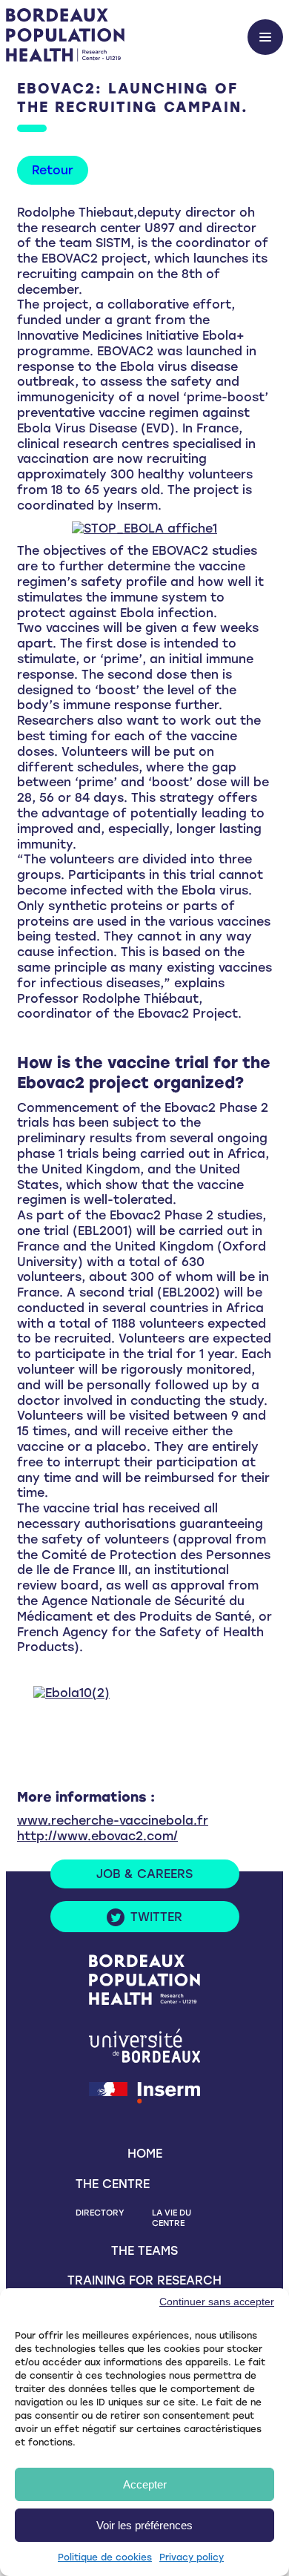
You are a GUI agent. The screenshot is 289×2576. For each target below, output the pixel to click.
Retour (53, 170)
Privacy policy (192, 2557)
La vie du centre (172, 2218)
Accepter (145, 2484)
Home (145, 2154)
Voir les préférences (144, 2525)
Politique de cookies (105, 2557)
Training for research (144, 2280)
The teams (144, 2251)
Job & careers (144, 1874)
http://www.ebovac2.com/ (97, 1836)
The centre (113, 2184)
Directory (100, 2213)
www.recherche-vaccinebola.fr (113, 1821)
